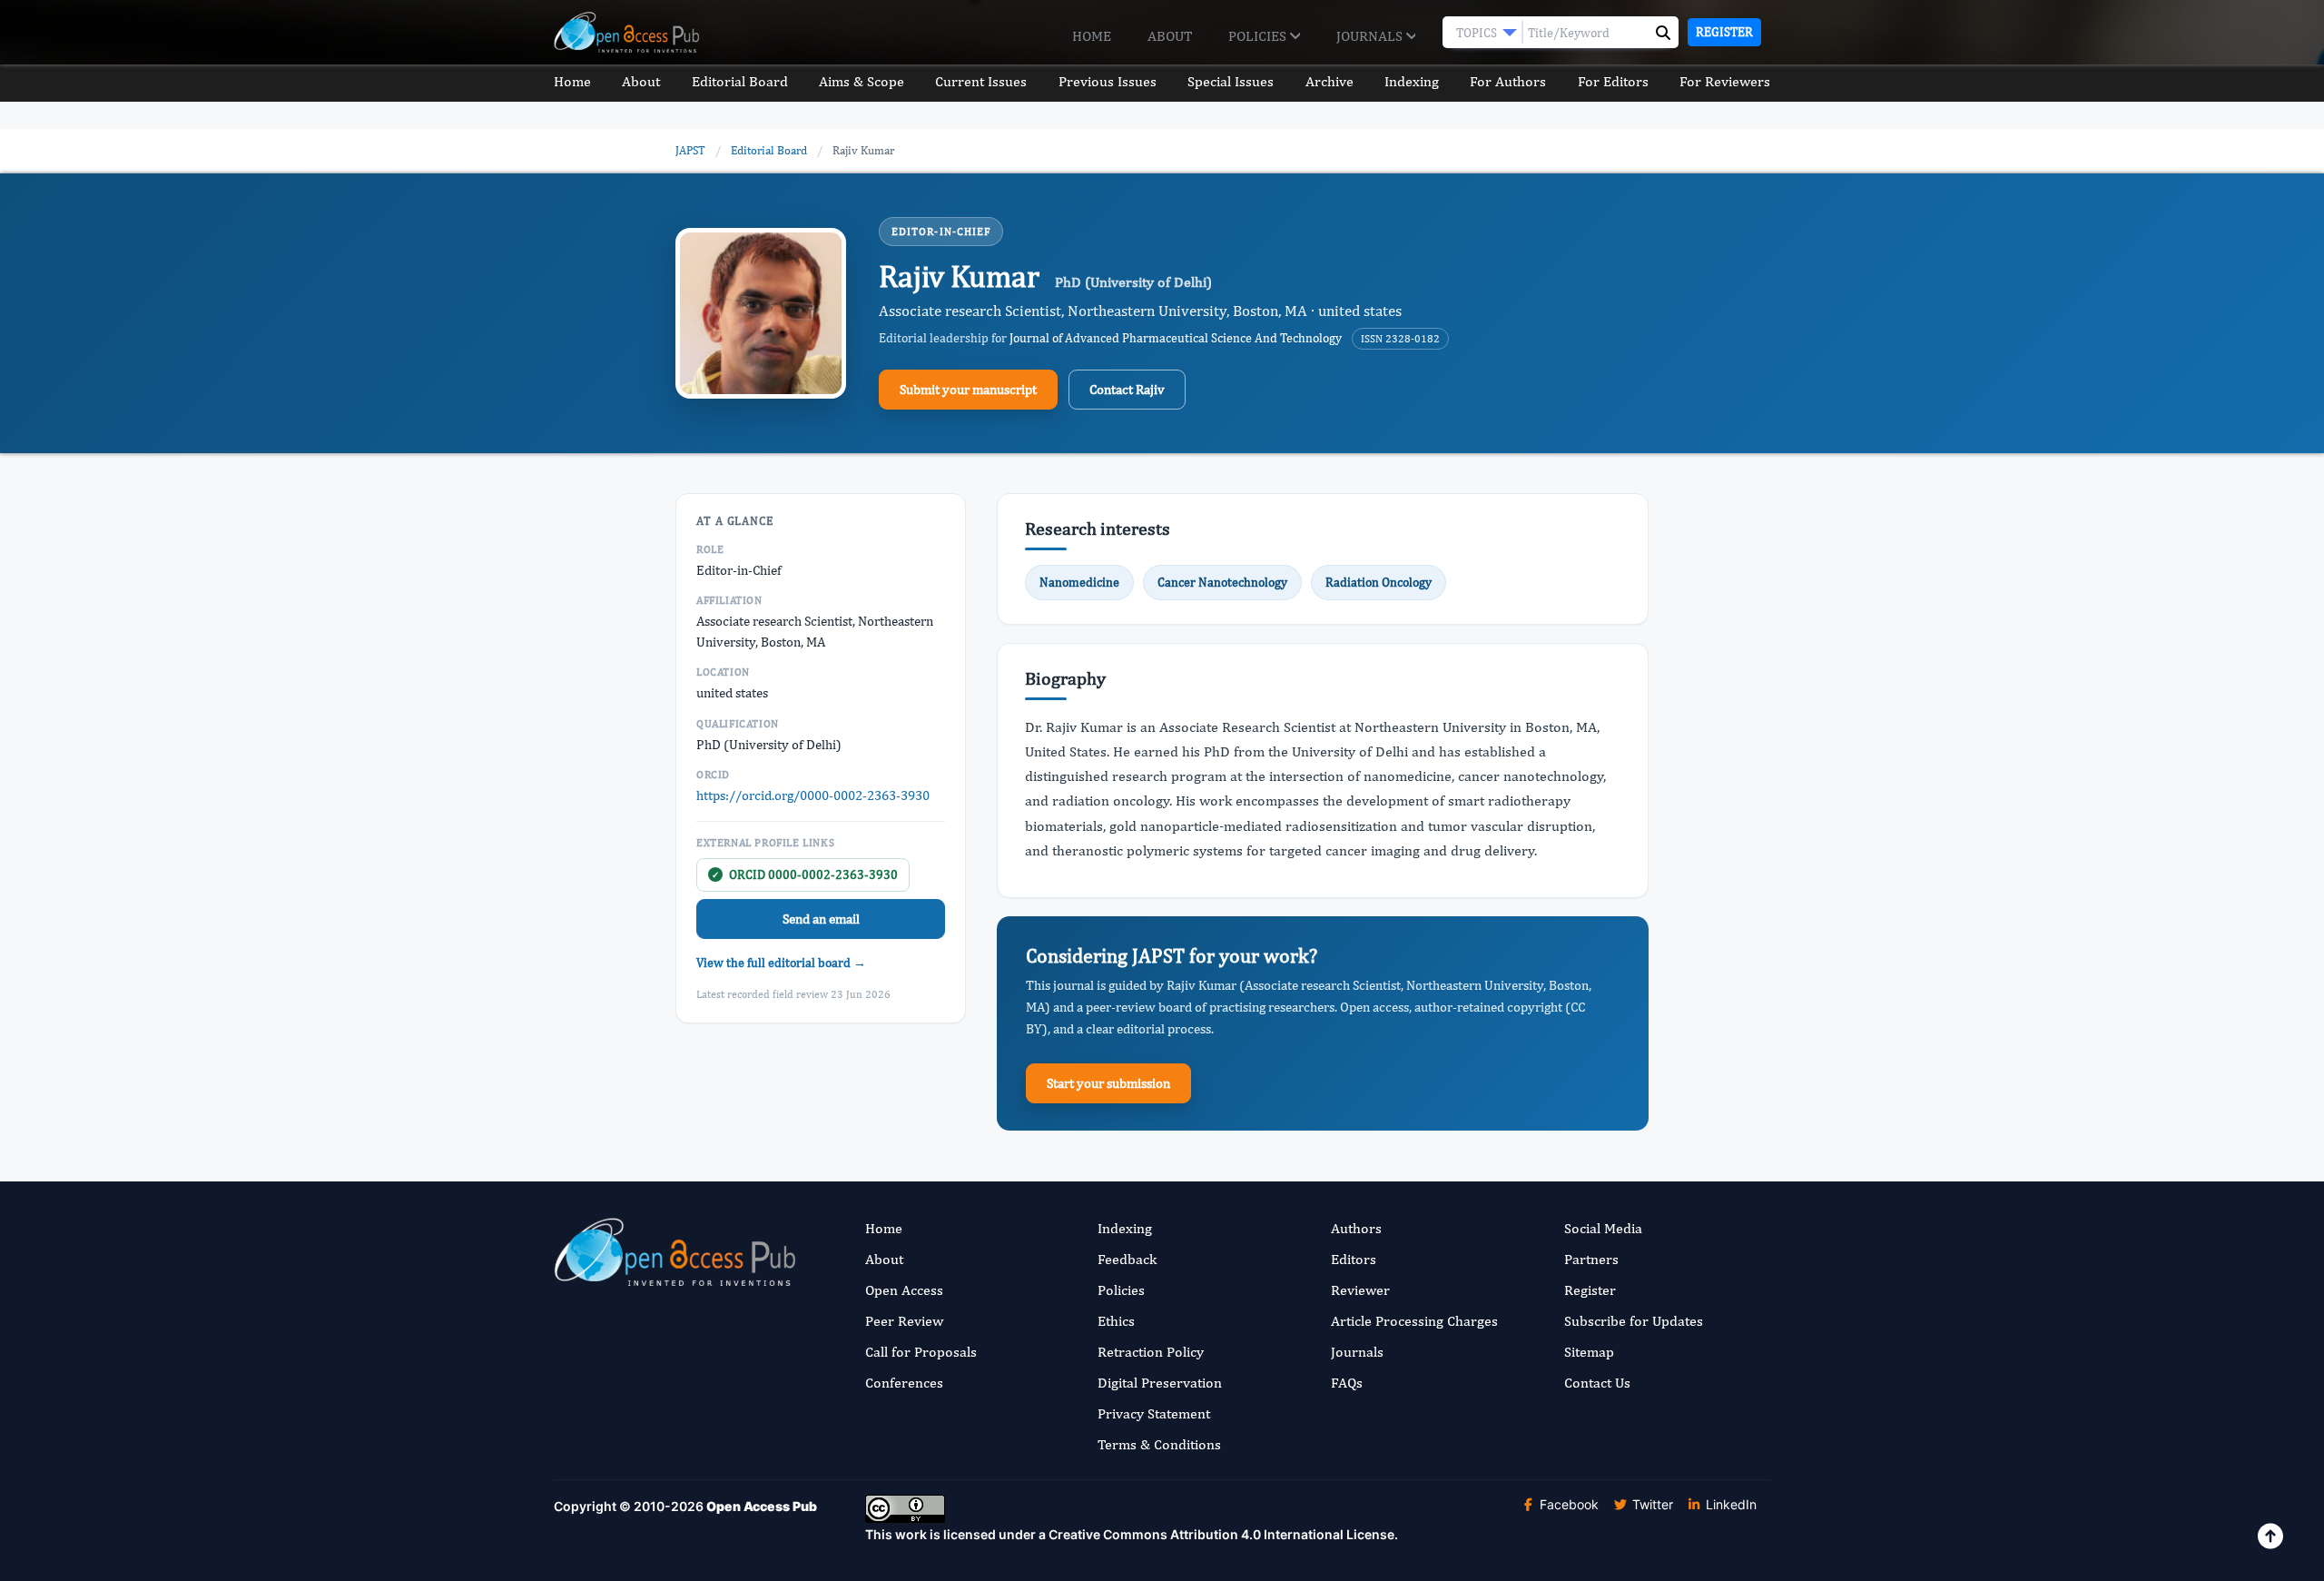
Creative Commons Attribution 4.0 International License (1221, 1534)
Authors (1356, 1228)
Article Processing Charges (1414, 1321)
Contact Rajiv (1127, 389)
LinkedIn (1729, 1504)
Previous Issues (1108, 81)
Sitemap (1589, 1352)
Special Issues (1231, 81)
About (1170, 36)
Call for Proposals (921, 1352)
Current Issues (981, 81)
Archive (1329, 81)
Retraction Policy (1151, 1352)
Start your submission (1108, 1083)
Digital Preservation (1160, 1383)
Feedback (1127, 1259)
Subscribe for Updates (1634, 1321)
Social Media (1603, 1228)
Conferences (904, 1383)
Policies (1259, 36)
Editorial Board (740, 81)
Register (1724, 32)
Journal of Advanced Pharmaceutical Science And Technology (1176, 338)
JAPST (690, 150)
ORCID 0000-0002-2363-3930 (805, 874)
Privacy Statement (1154, 1413)
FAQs (1347, 1383)
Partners (1591, 1259)
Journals (1371, 36)
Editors (1354, 1259)
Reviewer (1360, 1290)
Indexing (1412, 81)
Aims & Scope (862, 81)
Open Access (904, 1290)
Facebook (1567, 1504)
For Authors (1508, 81)
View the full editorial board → (781, 963)
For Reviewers (1725, 81)
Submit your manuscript (968, 389)
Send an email (821, 919)
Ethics (1116, 1321)
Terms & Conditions (1159, 1444)
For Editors (1613, 81)
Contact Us (1597, 1383)
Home (1092, 36)
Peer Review (904, 1321)
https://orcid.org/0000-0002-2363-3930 (813, 795)
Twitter (1651, 1504)
